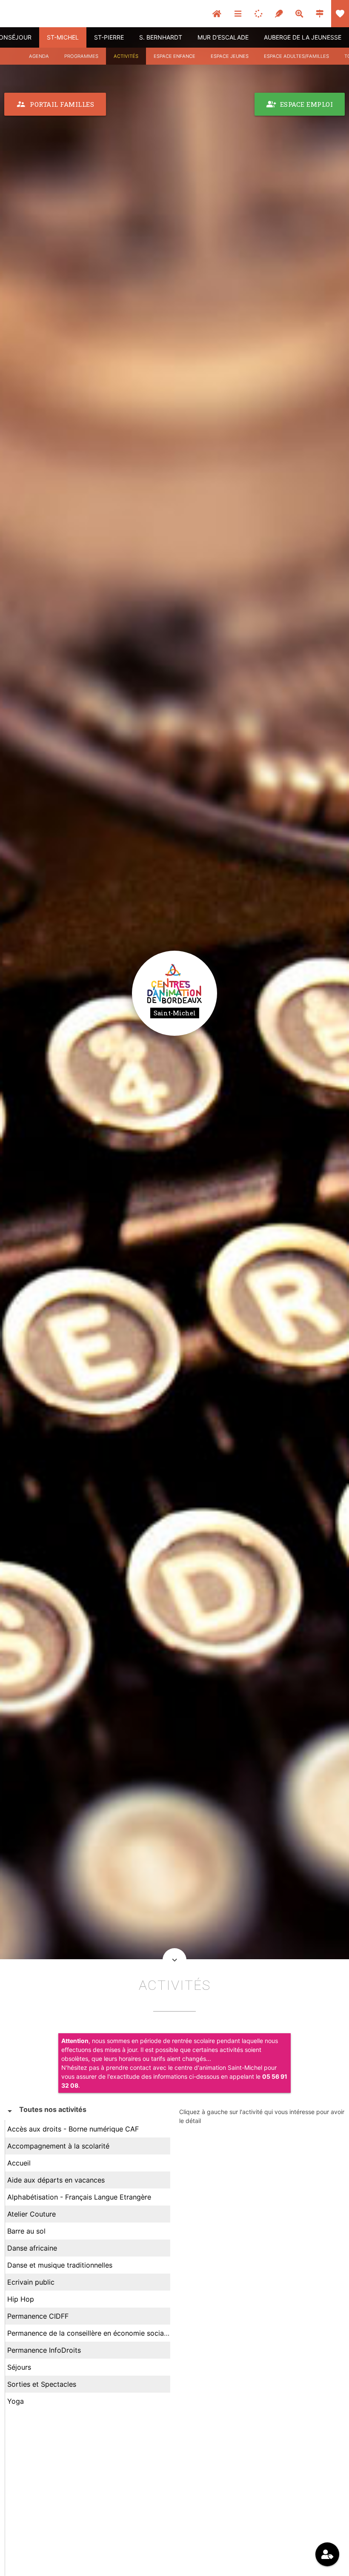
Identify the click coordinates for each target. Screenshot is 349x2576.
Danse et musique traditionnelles (60, 2265)
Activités (126, 56)
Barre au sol (26, 2231)
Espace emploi (300, 104)
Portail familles (55, 104)
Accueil (19, 2163)
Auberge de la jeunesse (303, 37)
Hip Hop (21, 2299)
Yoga (16, 2401)
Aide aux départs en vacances (56, 2180)
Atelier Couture (31, 2214)
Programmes (81, 56)
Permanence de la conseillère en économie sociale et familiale (107, 2333)
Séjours (19, 2367)
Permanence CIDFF (38, 2316)
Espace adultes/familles (296, 56)
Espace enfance (174, 56)
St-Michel (63, 37)
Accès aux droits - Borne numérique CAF (73, 2129)
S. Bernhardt (161, 37)
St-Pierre (109, 37)
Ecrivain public (31, 2282)
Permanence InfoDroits (44, 2350)
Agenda (39, 56)
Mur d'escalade (223, 37)
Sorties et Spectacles (42, 2384)
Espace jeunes (230, 56)
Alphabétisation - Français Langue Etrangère (79, 2197)
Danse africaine (32, 2248)
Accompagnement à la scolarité (58, 2146)
